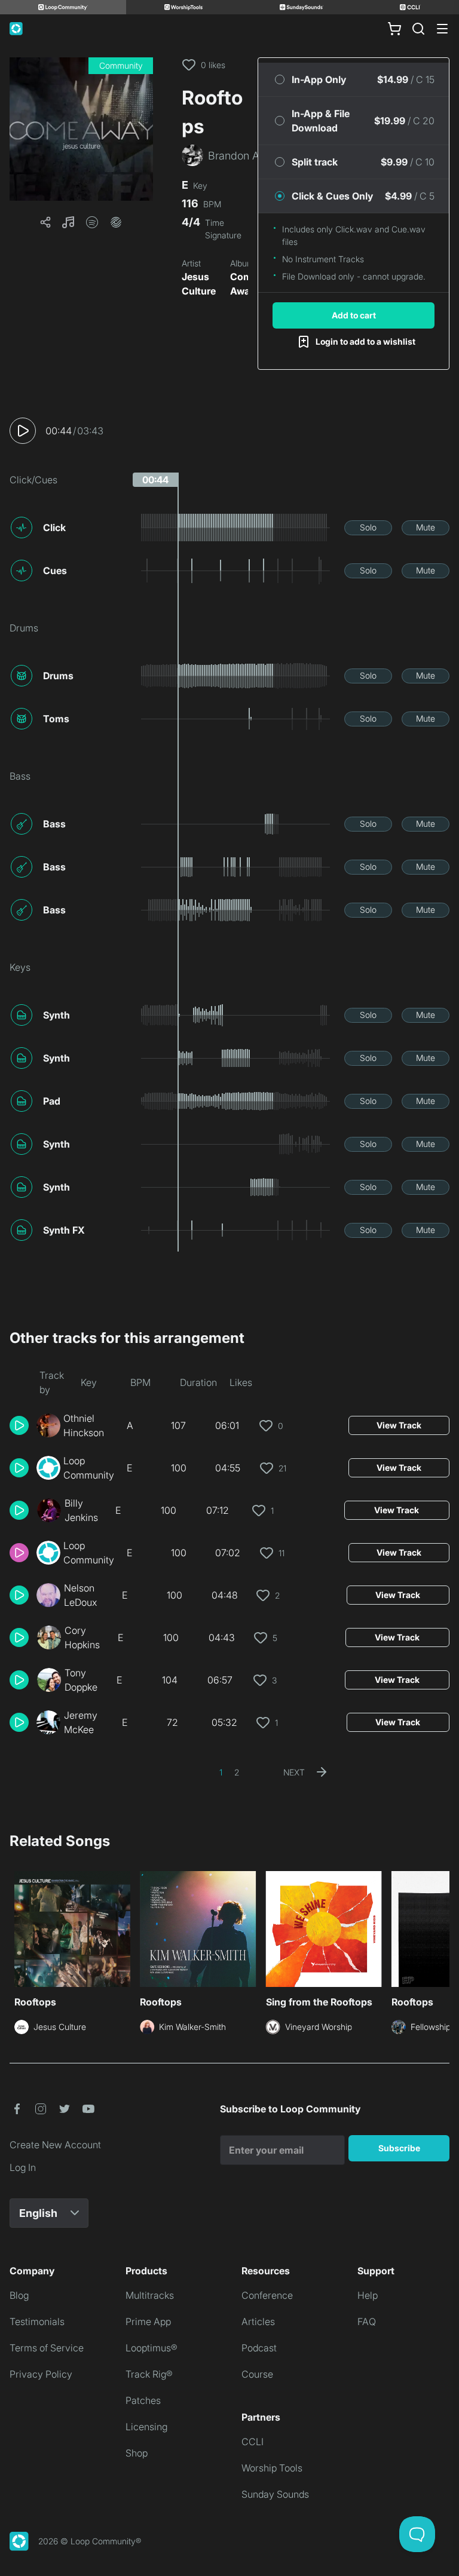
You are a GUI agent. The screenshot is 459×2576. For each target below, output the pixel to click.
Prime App (148, 2322)
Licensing (146, 2427)
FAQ (367, 2322)
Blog (19, 2295)
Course (257, 2374)
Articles (258, 2322)
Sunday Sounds (275, 2494)
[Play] (23, 431)
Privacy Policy (41, 2374)
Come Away (244, 284)
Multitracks (150, 2295)
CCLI (253, 2442)
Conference (267, 2295)
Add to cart (354, 315)
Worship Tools (272, 2468)
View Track (399, 1425)
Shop (137, 2453)
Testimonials (37, 2322)
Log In (23, 2167)
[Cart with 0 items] (394, 29)
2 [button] (237, 1772)
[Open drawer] (442, 29)
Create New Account (55, 2145)
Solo (368, 527)
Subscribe (399, 2148)
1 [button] (221, 1772)
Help (368, 2295)
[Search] (418, 29)
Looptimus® (152, 2348)
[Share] (45, 222)
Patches (143, 2400)
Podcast (259, 2348)
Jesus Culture (199, 284)
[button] (81, 129)
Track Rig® (149, 2374)
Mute (426, 527)
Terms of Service (47, 2348)
